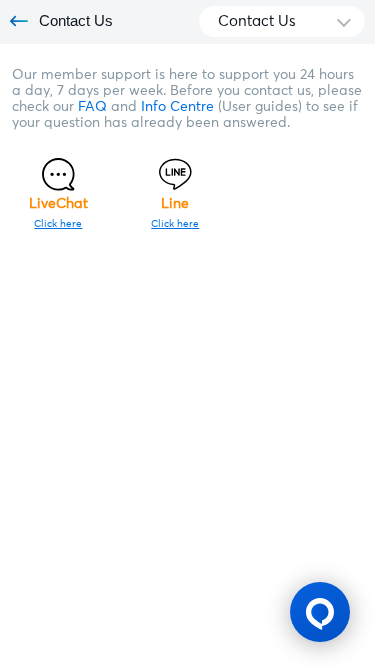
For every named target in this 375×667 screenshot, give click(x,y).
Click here (58, 224)
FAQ (94, 107)
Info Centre (179, 107)
